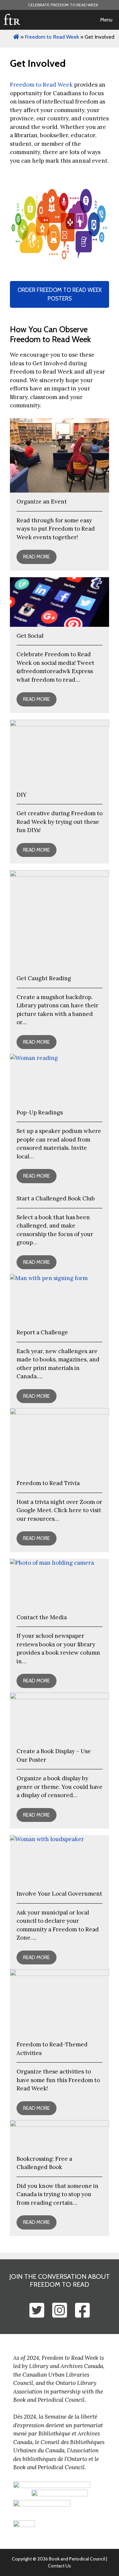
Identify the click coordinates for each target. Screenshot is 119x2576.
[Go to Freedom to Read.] (16, 37)
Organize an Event (42, 502)
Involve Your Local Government (59, 1894)
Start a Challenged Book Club (56, 1198)
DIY (21, 795)
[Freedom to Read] (12, 20)
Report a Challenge (42, 1332)
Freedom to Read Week (41, 85)
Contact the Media (42, 1617)
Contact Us (59, 2566)
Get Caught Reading (44, 978)
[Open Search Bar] (75, 20)
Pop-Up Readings (40, 1112)
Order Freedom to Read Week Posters (60, 294)
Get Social (30, 636)
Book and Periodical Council (77, 2559)
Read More (37, 557)
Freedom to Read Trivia (48, 1483)
